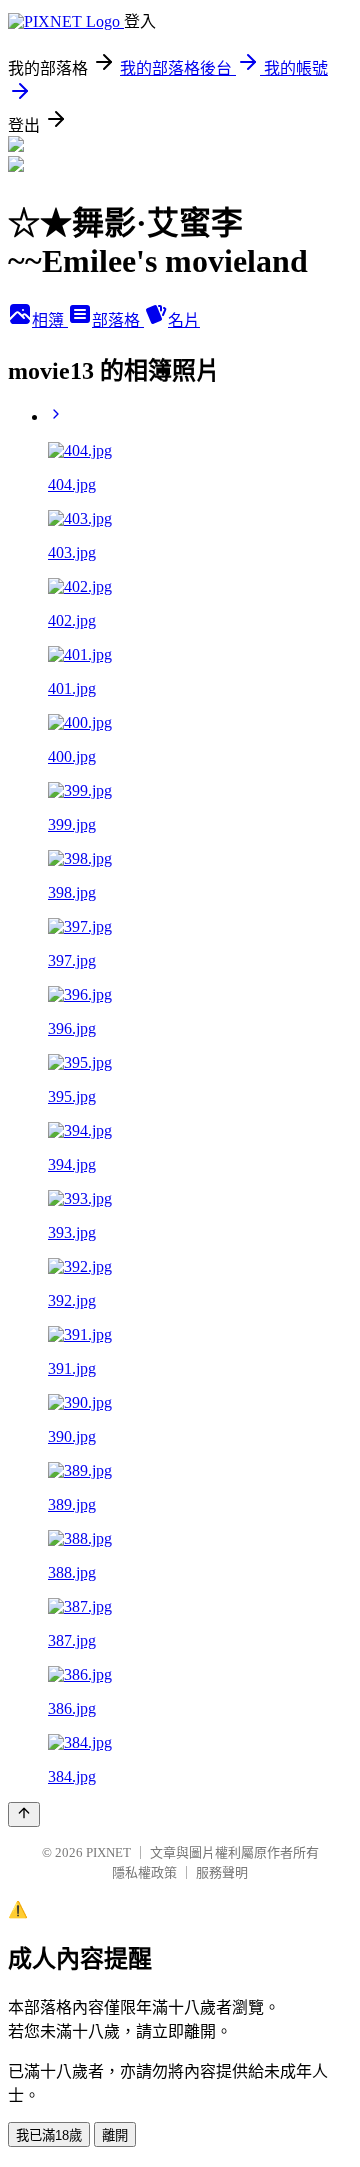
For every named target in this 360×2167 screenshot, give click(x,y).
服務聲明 (222, 1872)
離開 (115, 2135)
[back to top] (24, 1814)
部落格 (118, 320)
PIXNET (108, 1852)
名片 (184, 320)
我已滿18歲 (49, 2135)
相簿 (50, 320)
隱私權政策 (144, 1872)
